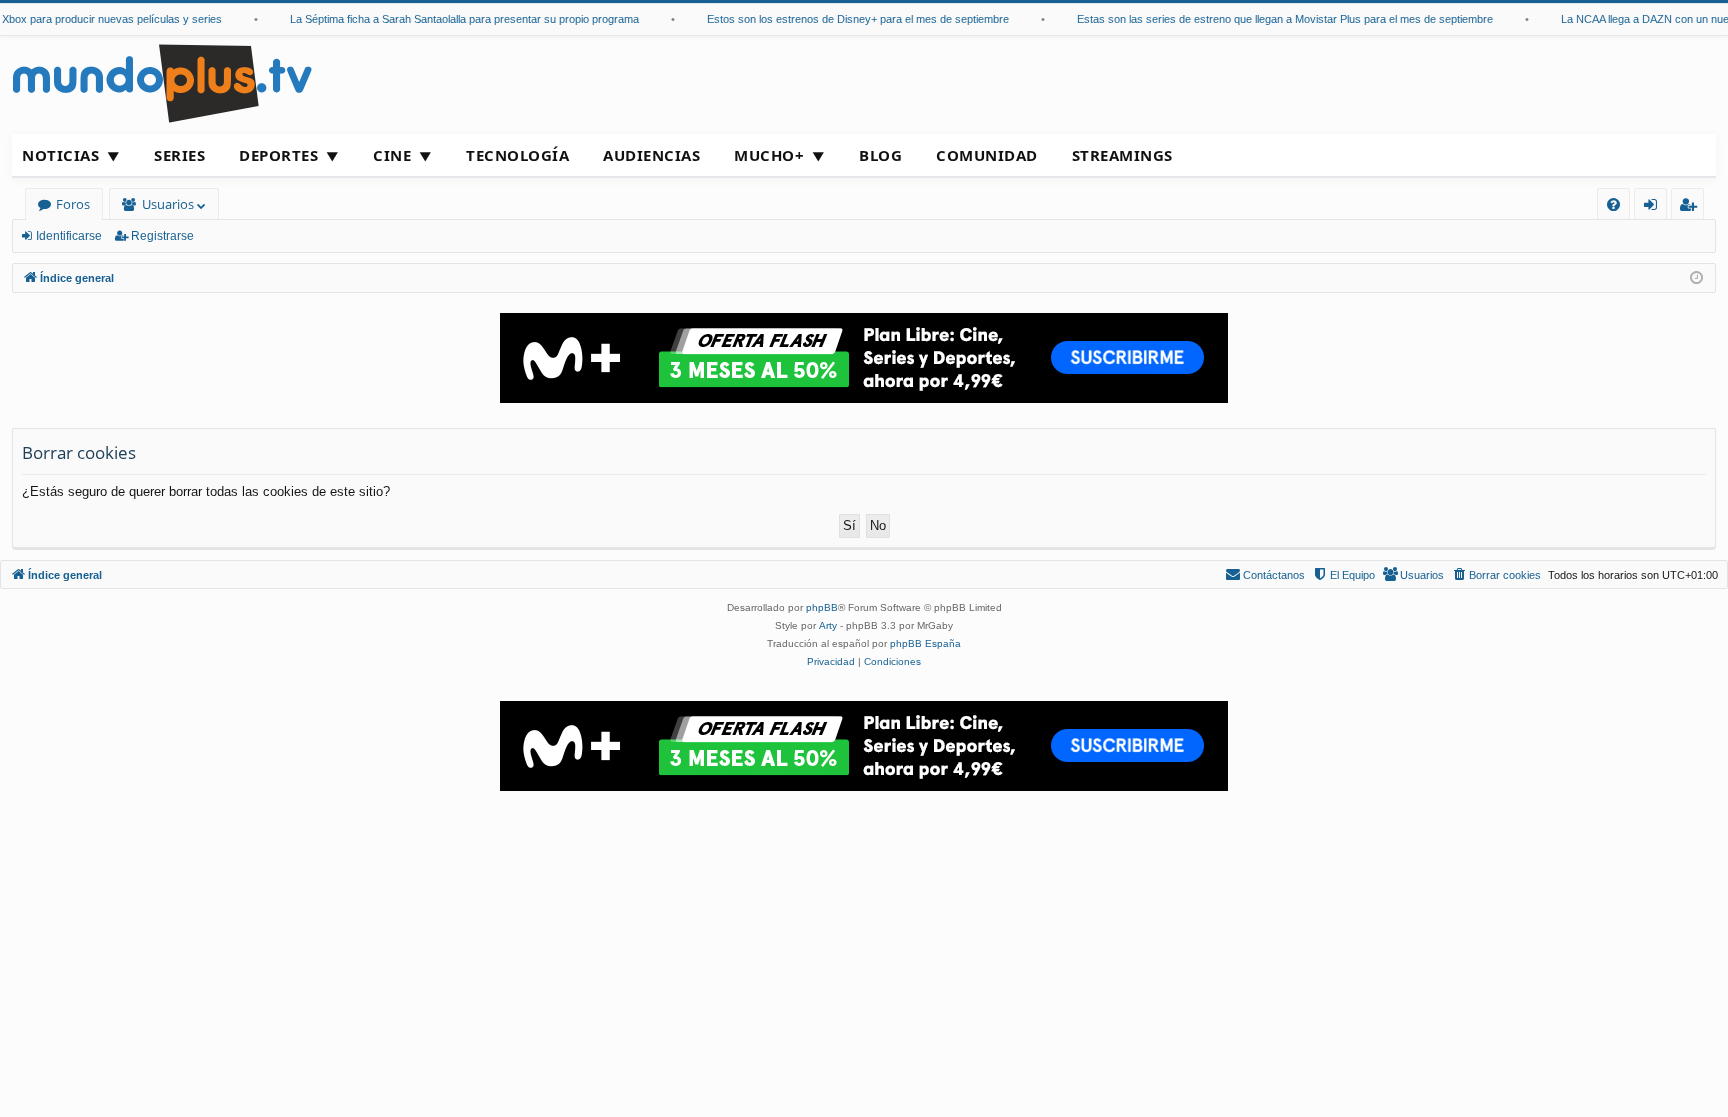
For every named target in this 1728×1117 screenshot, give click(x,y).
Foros (73, 204)
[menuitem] (1613, 204)
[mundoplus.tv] (162, 82)
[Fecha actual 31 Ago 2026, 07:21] (1696, 278)
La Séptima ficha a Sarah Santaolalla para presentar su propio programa (454, 19)
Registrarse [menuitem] (1692, 207)
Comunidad (987, 155)
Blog (880, 155)
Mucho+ (769, 155)
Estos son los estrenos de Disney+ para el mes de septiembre (848, 19)
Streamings (1122, 155)
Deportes (278, 155)
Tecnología (517, 155)
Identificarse (69, 236)
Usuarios (168, 204)
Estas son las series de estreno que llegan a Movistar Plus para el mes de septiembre (1275, 19)
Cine (392, 155)
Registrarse (162, 236)
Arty (828, 625)
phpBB (822, 607)
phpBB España (925, 643)
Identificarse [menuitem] (1654, 207)
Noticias (60, 155)
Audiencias (651, 155)
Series (179, 155)
